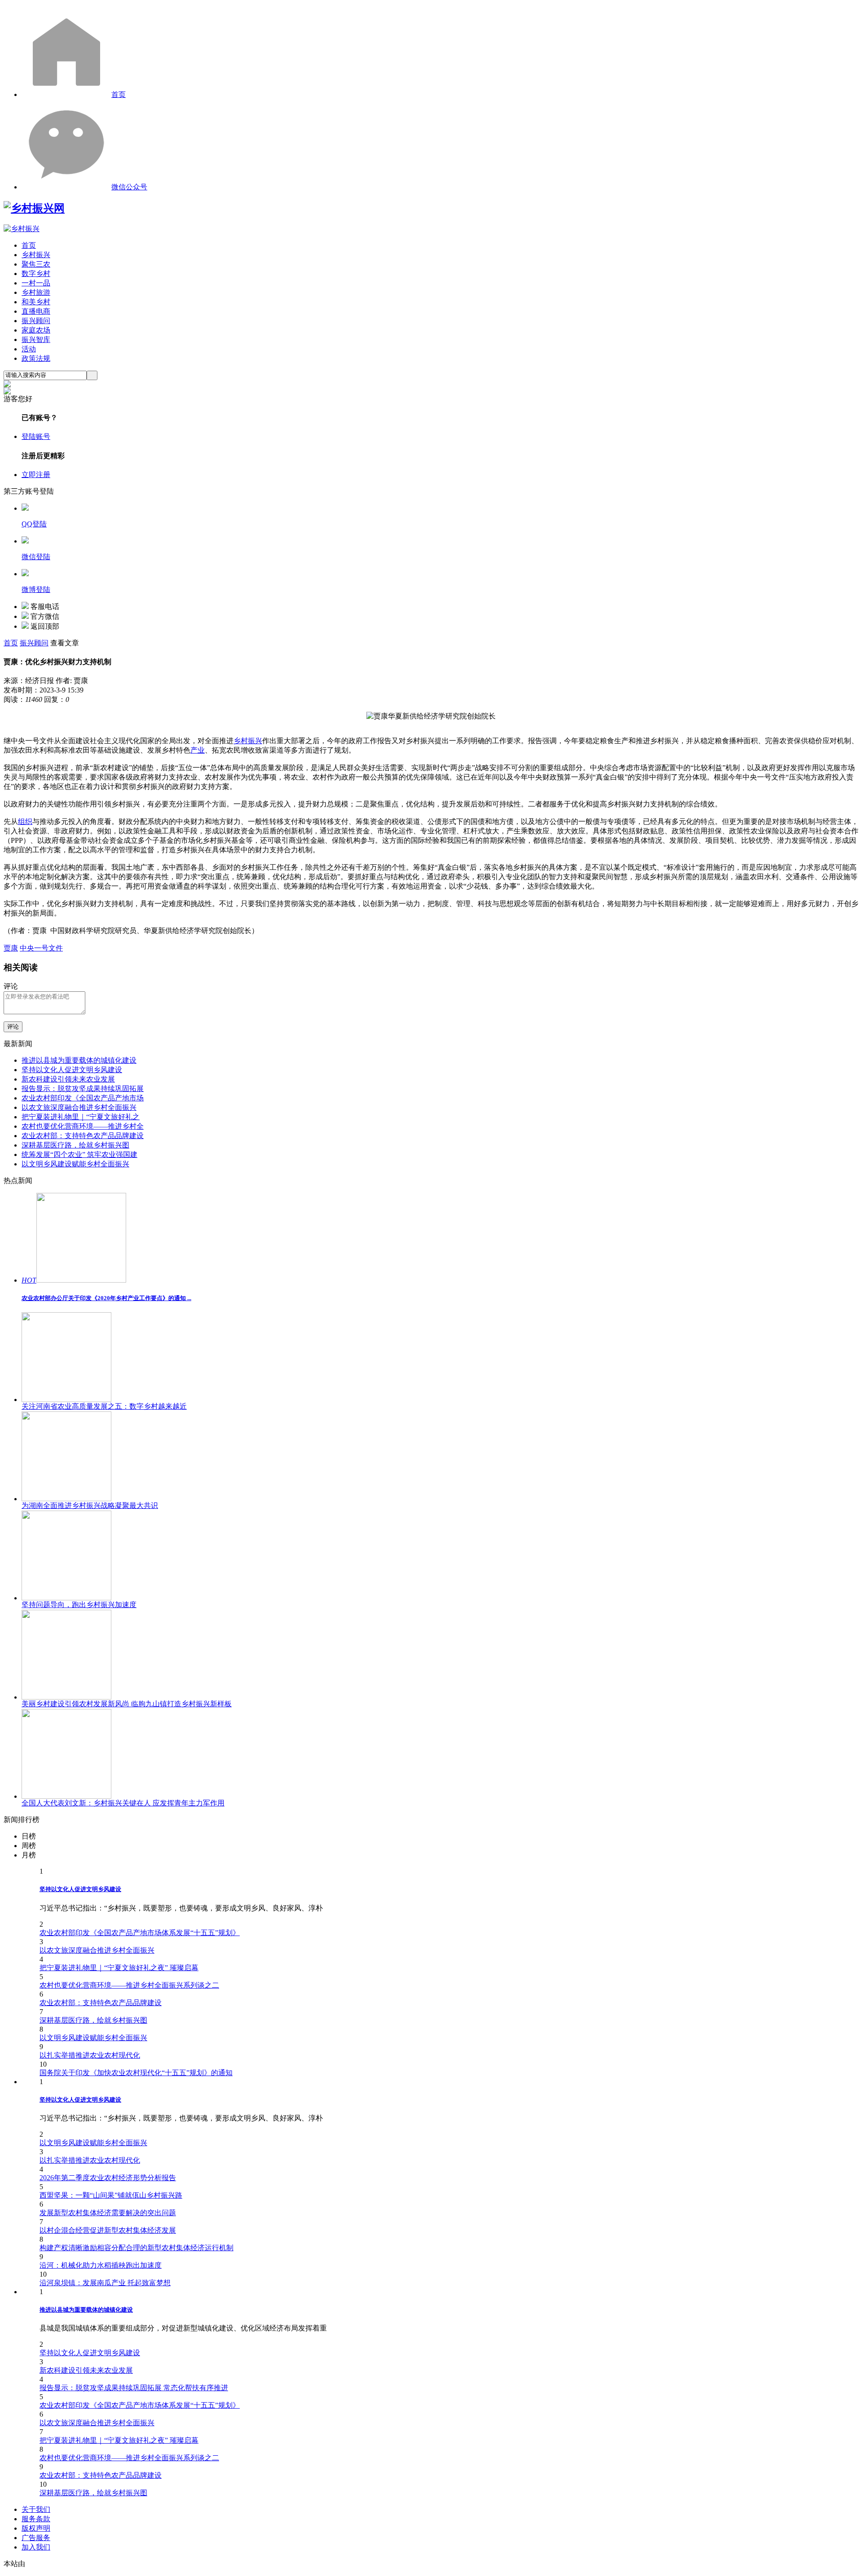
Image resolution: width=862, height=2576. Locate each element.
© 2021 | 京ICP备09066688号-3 (149, 2564)
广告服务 (36, 2538)
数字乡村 (36, 274)
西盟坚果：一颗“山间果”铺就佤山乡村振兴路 (111, 2195)
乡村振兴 (36, 255)
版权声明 (36, 2528)
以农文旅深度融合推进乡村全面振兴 (79, 1107)
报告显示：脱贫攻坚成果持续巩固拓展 (83, 1089)
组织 (25, 821)
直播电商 (36, 311)
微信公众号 (129, 187)
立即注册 (36, 475)
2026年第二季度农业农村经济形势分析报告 (108, 2178)
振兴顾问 (36, 321)
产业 (198, 750)
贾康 (11, 948)
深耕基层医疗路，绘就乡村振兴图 (75, 1145)
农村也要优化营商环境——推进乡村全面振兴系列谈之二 (129, 1985)
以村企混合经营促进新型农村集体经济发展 (108, 2230)
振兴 (255, 741)
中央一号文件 (41, 948)
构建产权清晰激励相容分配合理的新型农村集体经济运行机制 (136, 2248)
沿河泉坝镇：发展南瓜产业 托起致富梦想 (105, 2283)
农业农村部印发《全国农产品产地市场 (83, 1098)
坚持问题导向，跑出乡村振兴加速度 (79, 1605)
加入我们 (36, 2547)
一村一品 (36, 283)
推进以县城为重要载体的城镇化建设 (79, 1060)
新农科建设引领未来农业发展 (68, 1079)
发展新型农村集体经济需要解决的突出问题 (108, 2213)
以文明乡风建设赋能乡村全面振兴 (75, 1164)
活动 (29, 349)
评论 (13, 1027)
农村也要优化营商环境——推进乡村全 (83, 1126)
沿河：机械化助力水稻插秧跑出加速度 (101, 2265)
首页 (119, 94)
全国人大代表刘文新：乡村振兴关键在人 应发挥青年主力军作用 (123, 1803)
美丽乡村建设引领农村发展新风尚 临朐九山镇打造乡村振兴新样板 (127, 1704)
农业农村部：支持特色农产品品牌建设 (83, 1136)
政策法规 (36, 358)
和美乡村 (36, 302)
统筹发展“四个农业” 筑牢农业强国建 (79, 1154)
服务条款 (36, 2519)
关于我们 (36, 2509)
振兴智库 (36, 340)
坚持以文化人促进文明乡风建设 (72, 1070)
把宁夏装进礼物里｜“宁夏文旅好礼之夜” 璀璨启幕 (119, 1968)
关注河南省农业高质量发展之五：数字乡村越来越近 (104, 1406)
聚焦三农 (36, 264)
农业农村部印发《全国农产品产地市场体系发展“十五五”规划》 (140, 1933)
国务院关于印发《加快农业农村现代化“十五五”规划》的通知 (136, 2073)
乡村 (241, 741)
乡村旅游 (36, 292)
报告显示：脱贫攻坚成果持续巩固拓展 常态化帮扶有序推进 (134, 2388)
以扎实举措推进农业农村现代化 (90, 2055)
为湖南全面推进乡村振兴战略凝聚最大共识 (90, 1505)
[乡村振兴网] (34, 208)
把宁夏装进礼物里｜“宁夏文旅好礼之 (81, 1117)
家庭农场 (36, 330)
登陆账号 (36, 436)
